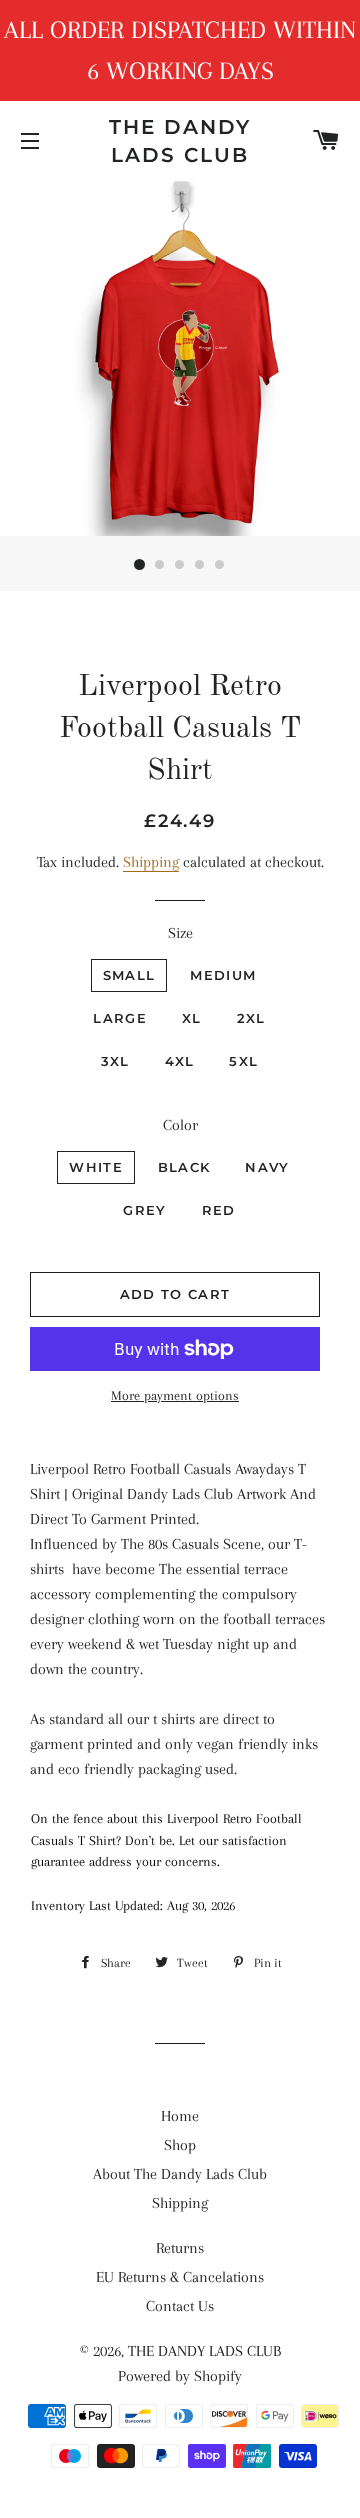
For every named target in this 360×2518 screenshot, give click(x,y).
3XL (115, 1061)
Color (180, 1125)
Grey (144, 1210)
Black (184, 1167)
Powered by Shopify (180, 2376)
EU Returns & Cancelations (180, 2277)
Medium (223, 975)
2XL (251, 1018)
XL (192, 1018)
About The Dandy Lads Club (180, 2174)
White (96, 1167)
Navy (267, 1167)
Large (120, 1018)
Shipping (151, 862)
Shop (180, 2145)
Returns (180, 2248)
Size (180, 933)
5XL (243, 1061)
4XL (180, 1061)
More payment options (175, 1395)
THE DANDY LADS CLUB (180, 141)
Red (219, 1210)
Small (129, 975)
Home (180, 2116)
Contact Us (180, 2306)
